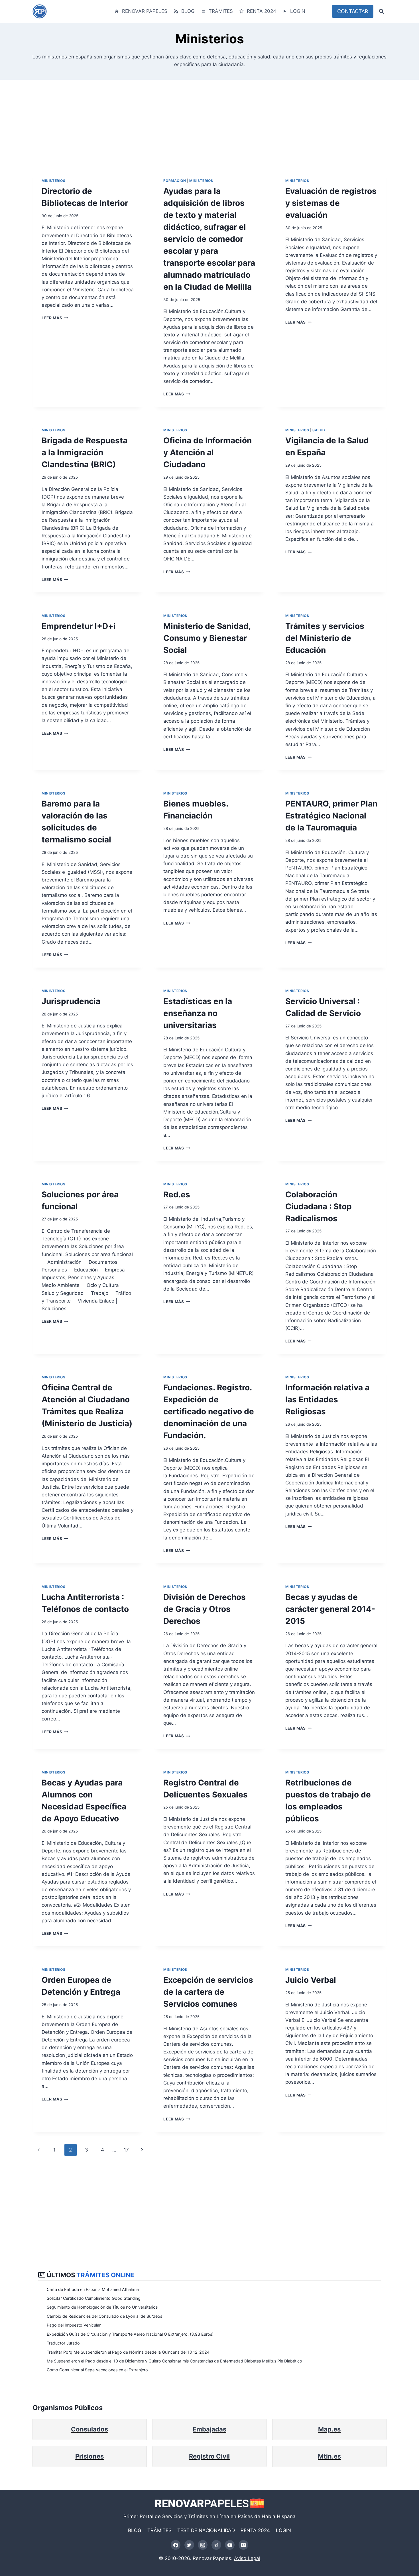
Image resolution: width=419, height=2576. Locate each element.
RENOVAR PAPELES (145, 11)
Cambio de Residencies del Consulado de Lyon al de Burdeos (104, 2316)
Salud (319, 430)
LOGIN (298, 11)
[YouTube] (230, 2545)
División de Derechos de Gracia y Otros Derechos (205, 1609)
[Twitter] (189, 2545)
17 (126, 2150)
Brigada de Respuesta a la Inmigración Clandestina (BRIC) (85, 452)
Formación (175, 181)
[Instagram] (203, 2545)
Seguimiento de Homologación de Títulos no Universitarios (102, 2307)
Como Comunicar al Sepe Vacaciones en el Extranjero (97, 2370)
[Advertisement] (204, 129)
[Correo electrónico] (243, 2545)
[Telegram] (216, 2545)
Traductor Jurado (63, 2343)
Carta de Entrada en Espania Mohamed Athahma (93, 2289)
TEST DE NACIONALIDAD (206, 2530)
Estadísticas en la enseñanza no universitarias (198, 1013)
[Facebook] (176, 2545)
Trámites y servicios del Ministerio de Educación (325, 638)
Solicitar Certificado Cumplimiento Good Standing (94, 2298)
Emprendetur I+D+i (79, 626)
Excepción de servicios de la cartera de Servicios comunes (208, 1992)
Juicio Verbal (311, 1980)
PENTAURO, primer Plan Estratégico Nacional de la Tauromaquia (331, 816)
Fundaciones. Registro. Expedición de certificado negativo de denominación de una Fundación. (209, 1411)
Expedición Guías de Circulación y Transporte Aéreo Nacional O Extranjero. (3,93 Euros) (130, 2334)
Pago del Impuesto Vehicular (74, 2325)
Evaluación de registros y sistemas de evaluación (331, 203)
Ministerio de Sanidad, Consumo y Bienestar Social (207, 638)
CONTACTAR (353, 11)
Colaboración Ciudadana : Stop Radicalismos (319, 1206)
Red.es (177, 1194)
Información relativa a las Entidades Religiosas (327, 1399)
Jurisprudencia (71, 1001)
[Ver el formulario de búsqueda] (381, 11)
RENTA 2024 (262, 11)
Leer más (53, 318)
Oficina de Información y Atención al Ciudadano (208, 452)
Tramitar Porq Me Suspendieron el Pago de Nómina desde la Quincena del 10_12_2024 (128, 2352)
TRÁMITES (221, 11)
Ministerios (54, 181)
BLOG (188, 11)
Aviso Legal (247, 2558)
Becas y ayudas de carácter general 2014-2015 (330, 1609)
